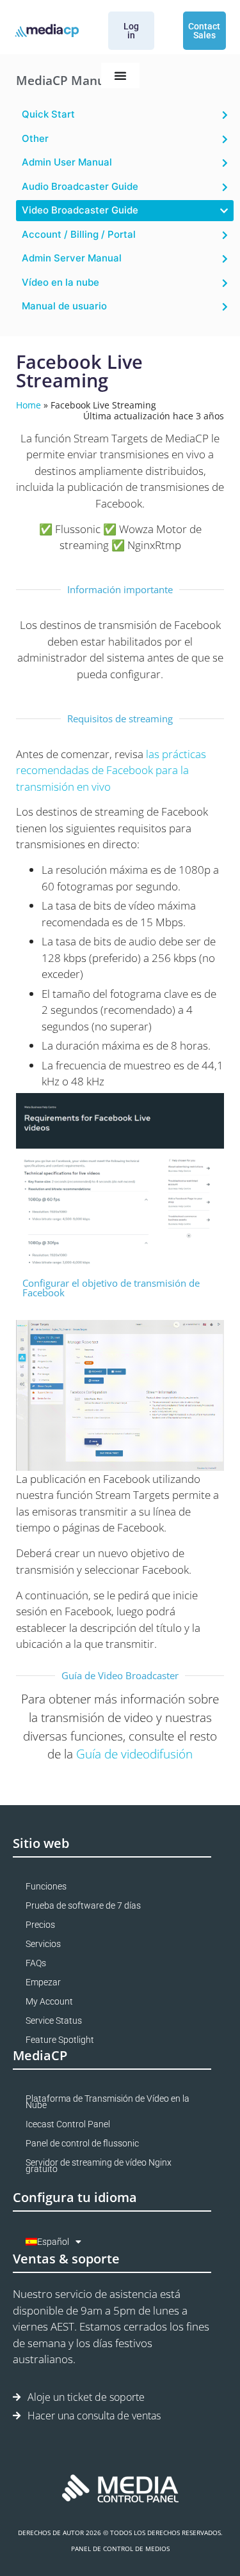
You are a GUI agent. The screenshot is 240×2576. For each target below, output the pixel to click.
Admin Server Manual (72, 258)
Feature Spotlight (60, 2040)
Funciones (46, 1886)
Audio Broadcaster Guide (80, 186)
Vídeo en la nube (60, 282)
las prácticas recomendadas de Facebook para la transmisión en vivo (111, 770)
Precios (40, 1925)
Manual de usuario (64, 306)
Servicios (43, 1944)
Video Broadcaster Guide (80, 210)
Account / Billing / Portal (79, 234)
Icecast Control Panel (68, 2124)
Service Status (54, 2021)
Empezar (43, 1982)
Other (35, 138)
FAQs (36, 1963)
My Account (49, 2001)
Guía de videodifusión (134, 1754)
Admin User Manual (67, 162)
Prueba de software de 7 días (83, 1905)
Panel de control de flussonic (82, 2143)
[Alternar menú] (120, 75)
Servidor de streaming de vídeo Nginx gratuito (99, 2166)
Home (28, 405)
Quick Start (48, 114)
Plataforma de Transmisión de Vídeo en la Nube (108, 2102)
